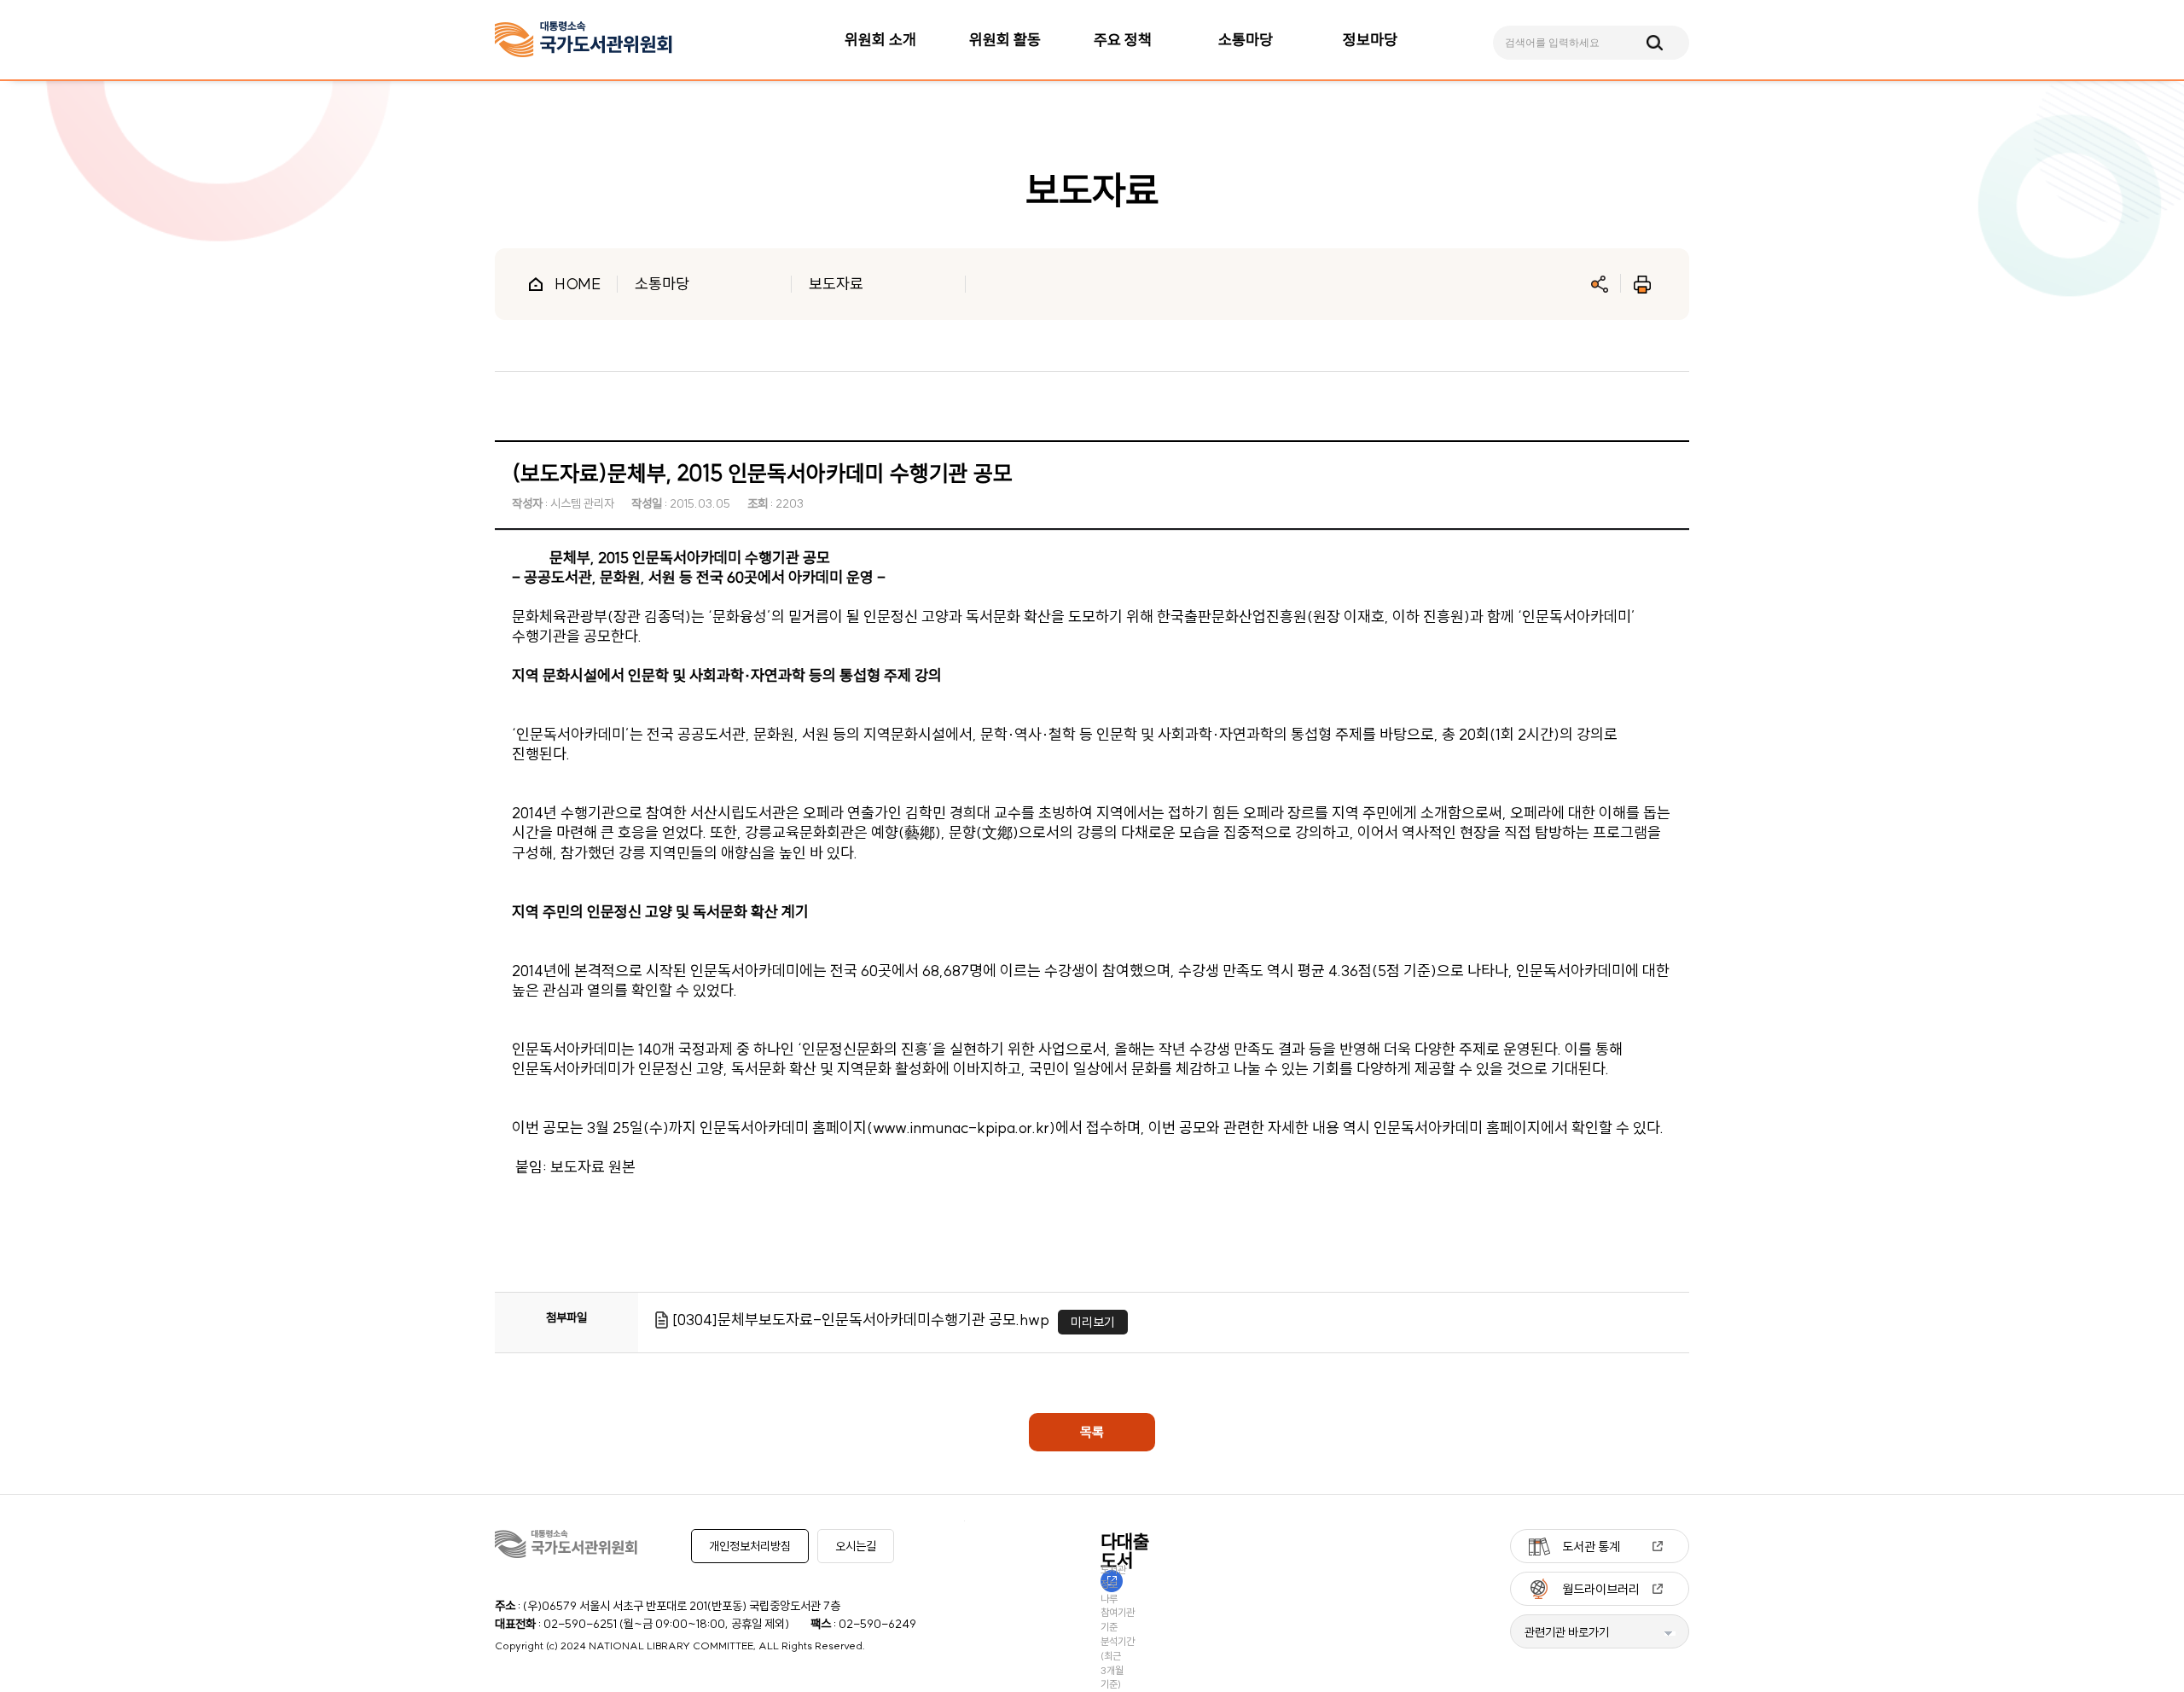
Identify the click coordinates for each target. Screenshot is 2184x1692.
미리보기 (1093, 1322)
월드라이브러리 (1601, 1589)
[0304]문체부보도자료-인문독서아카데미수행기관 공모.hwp (861, 1320)
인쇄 (1642, 284)
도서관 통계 (1591, 1547)
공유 (1600, 284)
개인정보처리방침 (750, 1546)
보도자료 (836, 284)
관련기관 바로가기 (1567, 1632)
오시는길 (856, 1546)
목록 (1092, 1432)
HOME (578, 284)
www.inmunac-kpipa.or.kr (961, 1128)
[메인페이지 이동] (584, 40)
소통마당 (662, 284)
